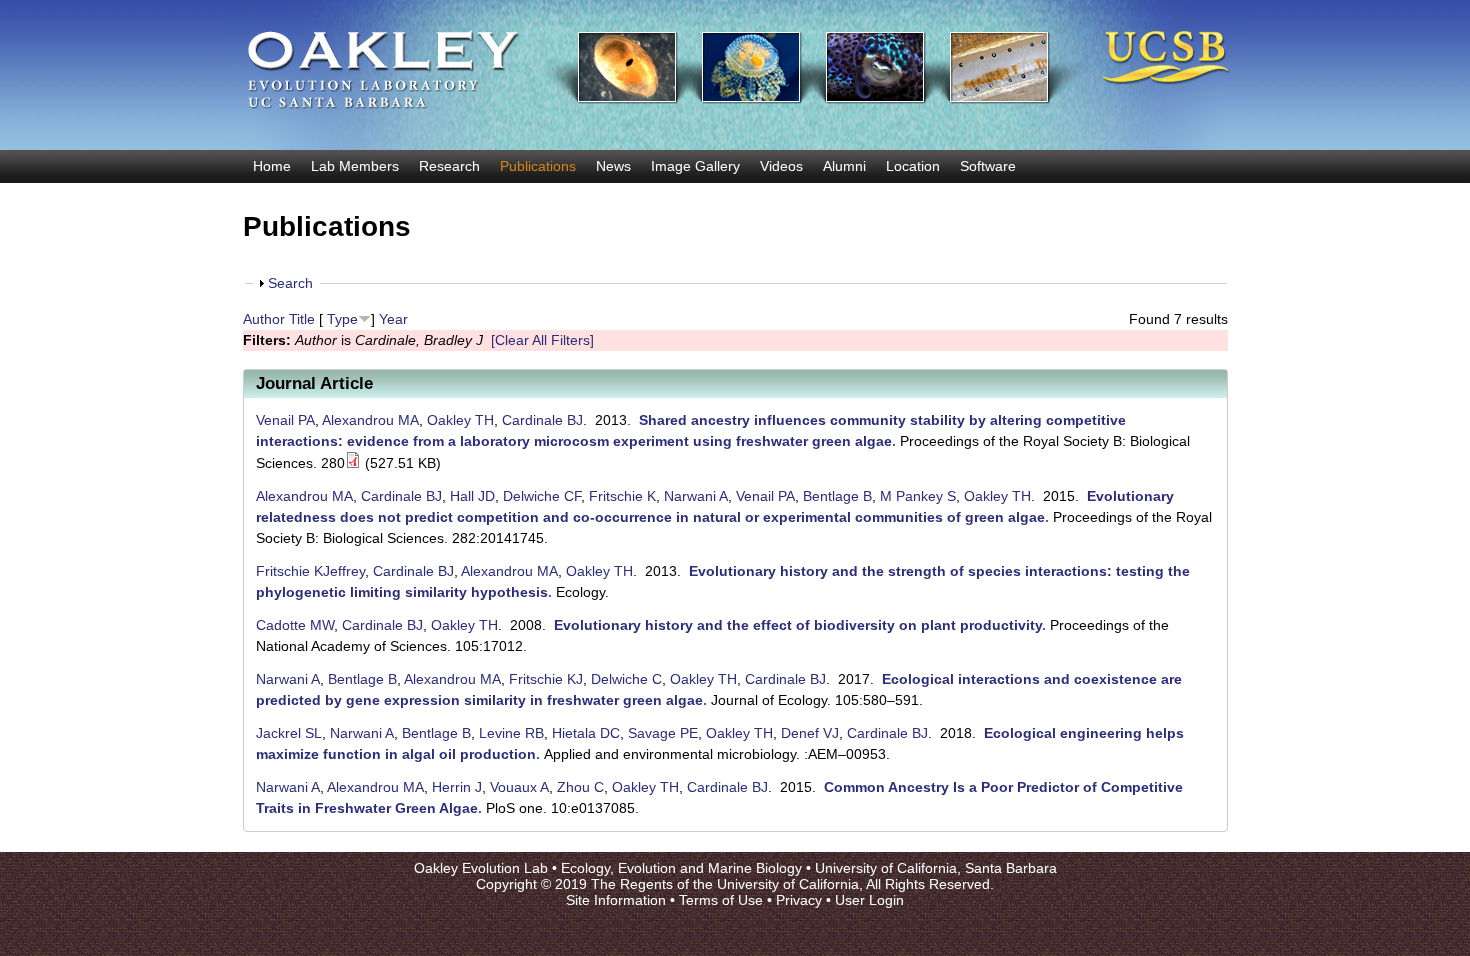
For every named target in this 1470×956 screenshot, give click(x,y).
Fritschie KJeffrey (310, 571)
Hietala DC (586, 733)
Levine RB (511, 733)
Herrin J (457, 787)
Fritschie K (622, 496)
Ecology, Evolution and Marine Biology (681, 868)
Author (264, 319)
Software (988, 166)
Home (272, 166)
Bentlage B (837, 496)
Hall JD (472, 496)
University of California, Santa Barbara (936, 868)
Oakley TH (460, 420)
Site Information (616, 900)
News (613, 166)
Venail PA (285, 420)
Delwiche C (626, 679)
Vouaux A (519, 787)
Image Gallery (695, 166)
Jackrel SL (289, 733)
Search (290, 283)
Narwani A (696, 496)
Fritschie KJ (546, 679)
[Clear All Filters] (542, 340)
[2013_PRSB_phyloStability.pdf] (353, 463)
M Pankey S (918, 496)
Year (393, 319)
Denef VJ (810, 733)
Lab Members (355, 166)
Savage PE (663, 733)
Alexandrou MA (370, 420)
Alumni (844, 166)
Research (449, 166)
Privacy (799, 900)
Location (913, 166)
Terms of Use (721, 900)
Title (302, 319)
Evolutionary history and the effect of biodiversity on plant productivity (798, 625)
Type (342, 319)
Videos (781, 166)
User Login (869, 900)
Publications (538, 166)
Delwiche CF (542, 496)
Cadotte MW (295, 625)
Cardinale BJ (542, 420)
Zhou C (580, 787)
